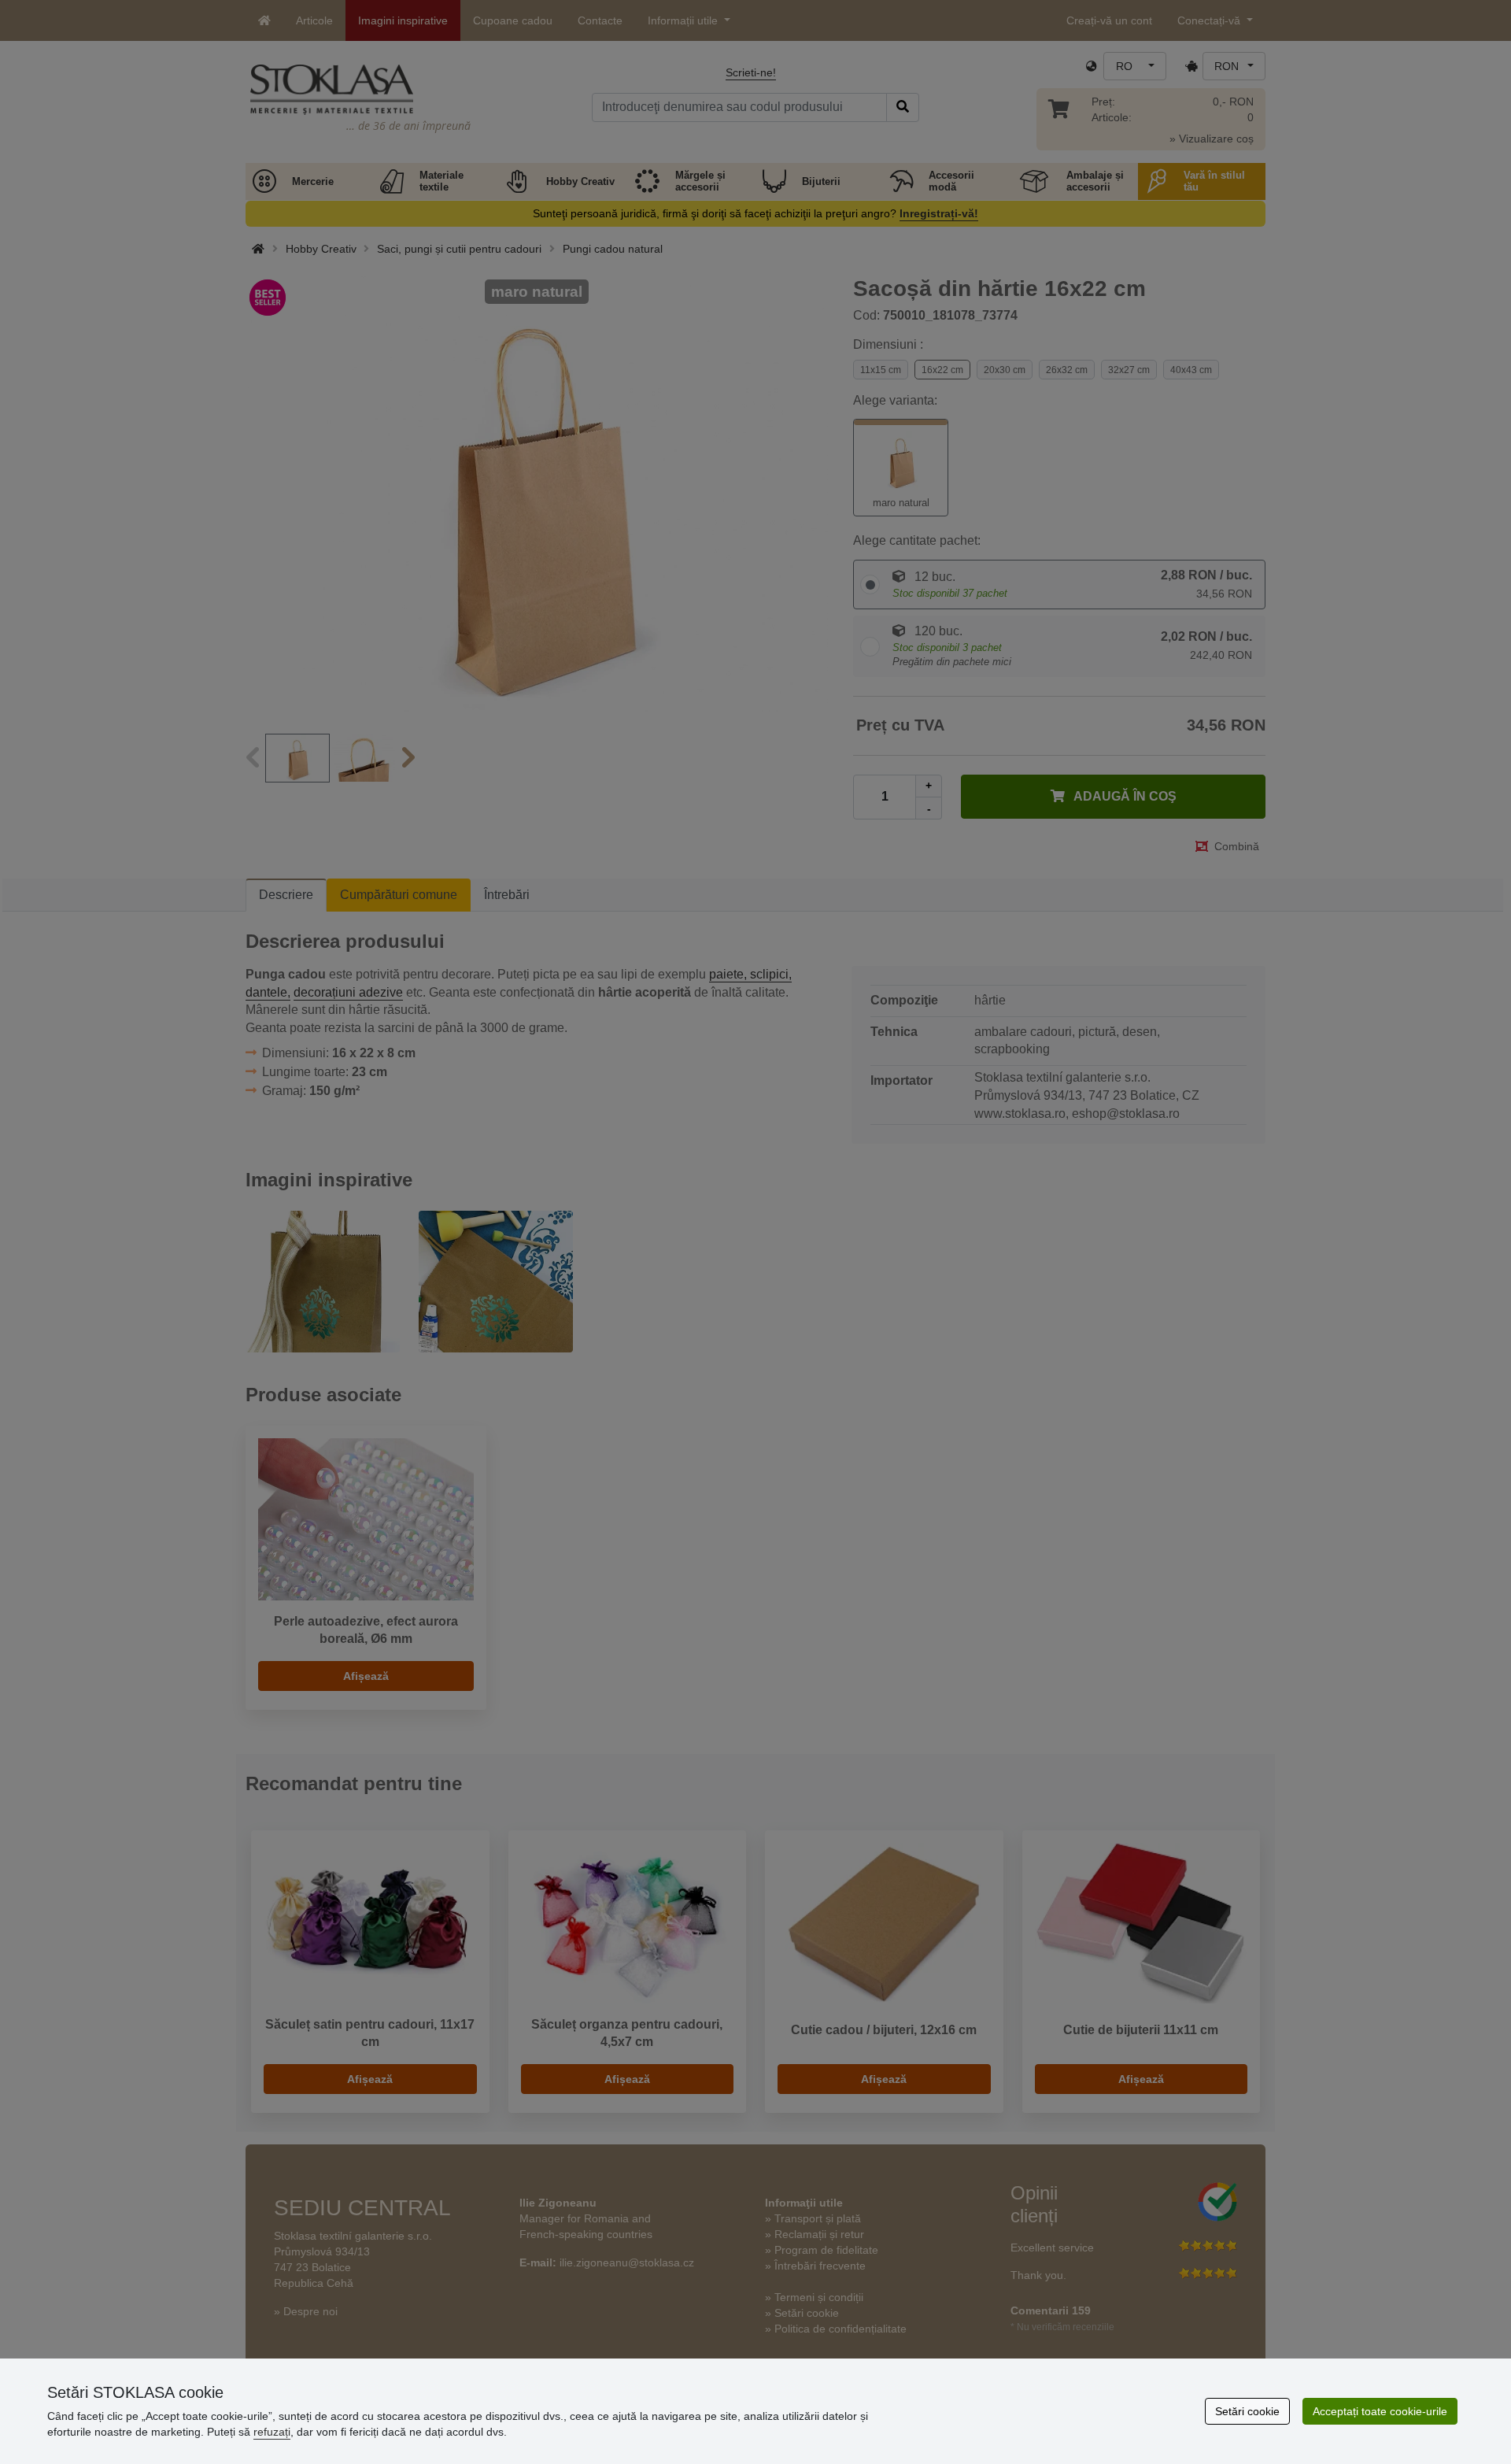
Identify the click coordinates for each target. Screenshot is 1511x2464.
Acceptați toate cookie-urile (1380, 2411)
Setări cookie (1247, 2411)
